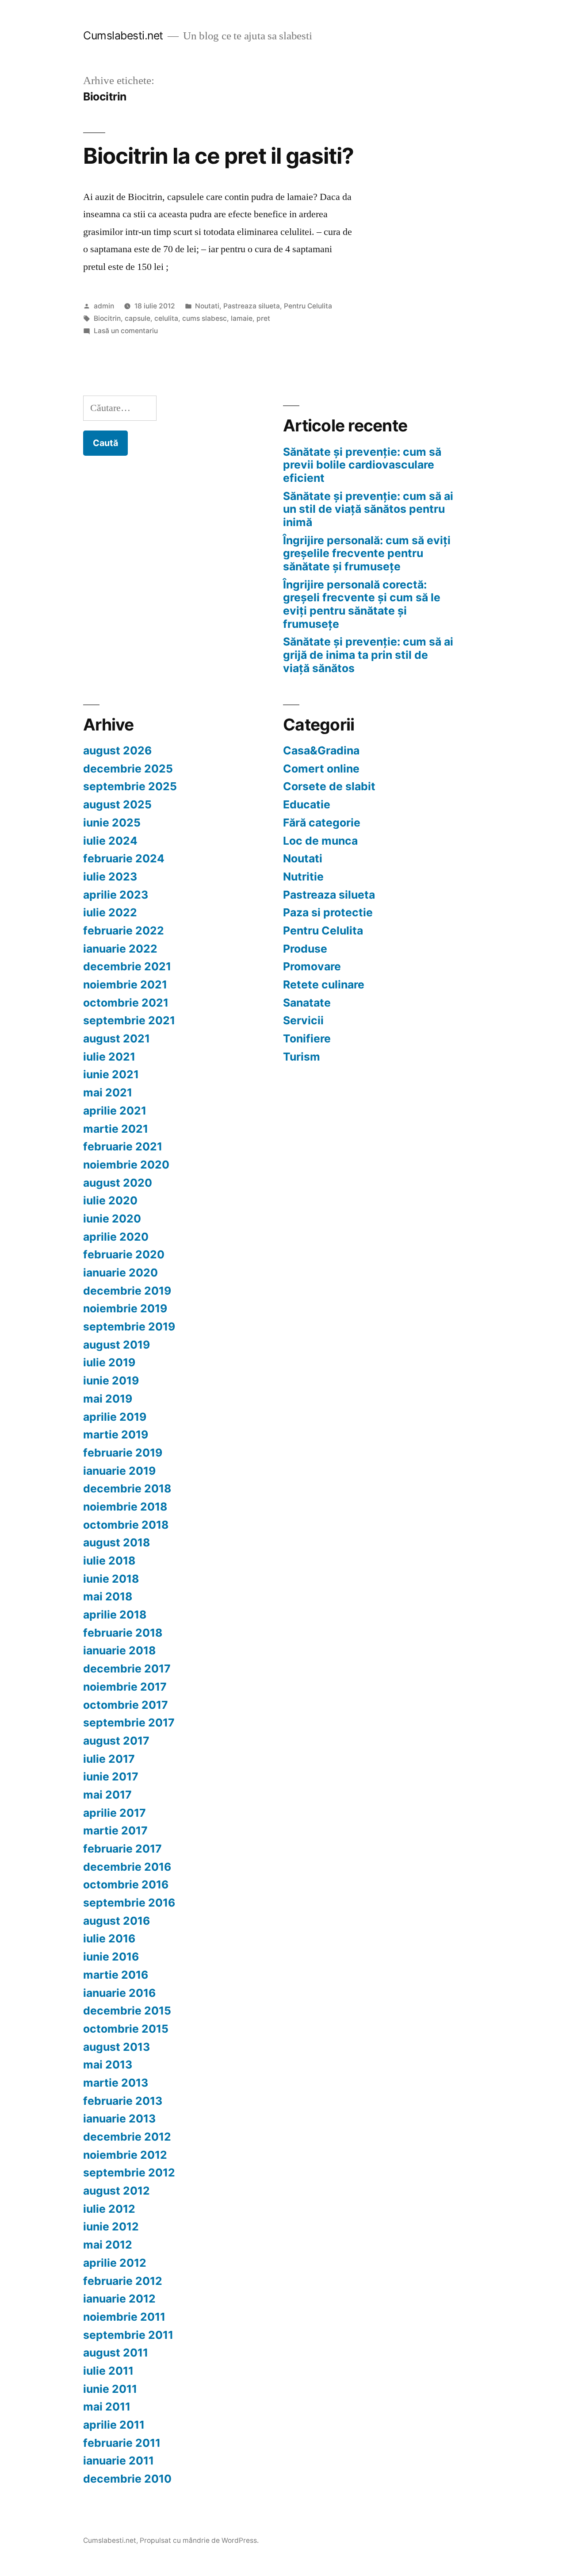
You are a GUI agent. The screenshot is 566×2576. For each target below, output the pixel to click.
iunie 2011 (110, 2389)
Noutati (207, 306)
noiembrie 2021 (125, 984)
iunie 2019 (111, 1380)
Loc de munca (320, 841)
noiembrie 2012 (125, 2155)
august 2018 (117, 1542)
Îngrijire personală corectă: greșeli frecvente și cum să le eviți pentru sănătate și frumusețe (362, 604)
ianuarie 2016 (119, 1993)
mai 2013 (108, 2065)
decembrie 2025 (128, 769)
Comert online (321, 769)
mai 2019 (108, 1399)
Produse (305, 949)
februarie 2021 (123, 1146)
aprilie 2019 (115, 1417)
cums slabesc (205, 318)
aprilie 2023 (116, 895)
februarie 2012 (123, 2281)
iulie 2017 (109, 1759)
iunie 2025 (112, 823)
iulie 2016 (109, 1938)
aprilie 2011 (114, 2425)
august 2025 (117, 804)
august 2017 (116, 1741)
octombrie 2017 (126, 1705)
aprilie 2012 (115, 2263)
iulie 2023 (110, 877)
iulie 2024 (110, 841)
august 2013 (117, 2047)
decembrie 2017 (127, 1669)
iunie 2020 (112, 1219)
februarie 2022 (124, 930)
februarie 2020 (124, 1254)
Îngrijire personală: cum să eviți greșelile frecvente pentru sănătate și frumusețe (367, 553)
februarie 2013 (123, 2101)
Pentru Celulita (308, 306)
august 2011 (116, 2353)
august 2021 (117, 1038)
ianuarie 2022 (120, 949)
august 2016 (117, 1921)
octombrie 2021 (126, 1003)
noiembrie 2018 (125, 1507)
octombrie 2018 (126, 1525)
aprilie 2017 (115, 1813)
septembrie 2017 (129, 1722)
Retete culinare (324, 984)
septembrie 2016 (129, 1903)
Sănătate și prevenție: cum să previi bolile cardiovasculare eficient (362, 465)
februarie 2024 (124, 858)
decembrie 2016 (127, 1867)
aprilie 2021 (115, 1111)
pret (263, 318)
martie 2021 (116, 1129)
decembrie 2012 (127, 2137)
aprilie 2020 (116, 1237)
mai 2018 (108, 1596)
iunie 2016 (111, 1957)
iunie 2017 (111, 1776)
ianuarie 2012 (119, 2299)
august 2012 (117, 2191)
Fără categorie (322, 823)
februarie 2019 (123, 1453)
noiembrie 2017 (125, 1687)
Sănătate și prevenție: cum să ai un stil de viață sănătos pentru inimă (368, 509)
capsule (138, 318)
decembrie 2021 (127, 966)
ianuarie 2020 (120, 1273)
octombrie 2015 (126, 2029)
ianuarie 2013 (119, 2118)
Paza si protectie (328, 912)
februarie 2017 (122, 1849)
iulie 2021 (109, 1057)
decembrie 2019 (127, 1291)
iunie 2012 (111, 2226)
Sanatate (307, 1003)
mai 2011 (107, 2407)
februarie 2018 (123, 1633)
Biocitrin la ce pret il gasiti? (218, 156)
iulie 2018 (109, 1561)
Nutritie (303, 877)
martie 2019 (116, 1434)
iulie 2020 (110, 1200)
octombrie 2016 (126, 1884)
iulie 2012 (109, 2209)
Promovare (312, 966)
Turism (302, 1057)
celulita (166, 318)
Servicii (303, 1020)
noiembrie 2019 (125, 1308)
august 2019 (117, 1345)
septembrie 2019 (129, 1326)
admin (104, 306)
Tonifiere (307, 1038)
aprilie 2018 (115, 1615)
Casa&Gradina (321, 750)
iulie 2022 (110, 912)
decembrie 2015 (127, 2011)
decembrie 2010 (127, 2479)
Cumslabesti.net (123, 35)
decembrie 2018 (127, 1488)
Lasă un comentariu (126, 331)
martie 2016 (116, 1975)
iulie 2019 (109, 1362)
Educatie (307, 804)
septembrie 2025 (130, 786)
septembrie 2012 (129, 2172)
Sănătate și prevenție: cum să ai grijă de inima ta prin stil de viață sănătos (368, 655)
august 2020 (118, 1183)
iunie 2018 (111, 1579)
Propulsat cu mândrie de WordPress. (199, 2540)
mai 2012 (108, 2245)
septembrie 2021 (129, 1020)
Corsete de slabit (329, 786)
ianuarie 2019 (119, 1471)
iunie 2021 (111, 1074)
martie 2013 (116, 2083)
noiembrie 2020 (126, 1165)
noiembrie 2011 (124, 2317)
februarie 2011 (122, 2443)
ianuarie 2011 (119, 2461)
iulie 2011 (108, 2371)
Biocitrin (107, 318)
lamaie (242, 318)
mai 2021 (108, 1092)
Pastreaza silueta (252, 306)
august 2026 (117, 750)
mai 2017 (107, 1795)
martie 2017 (115, 1830)
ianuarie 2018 (119, 1650)
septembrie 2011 (128, 2335)
